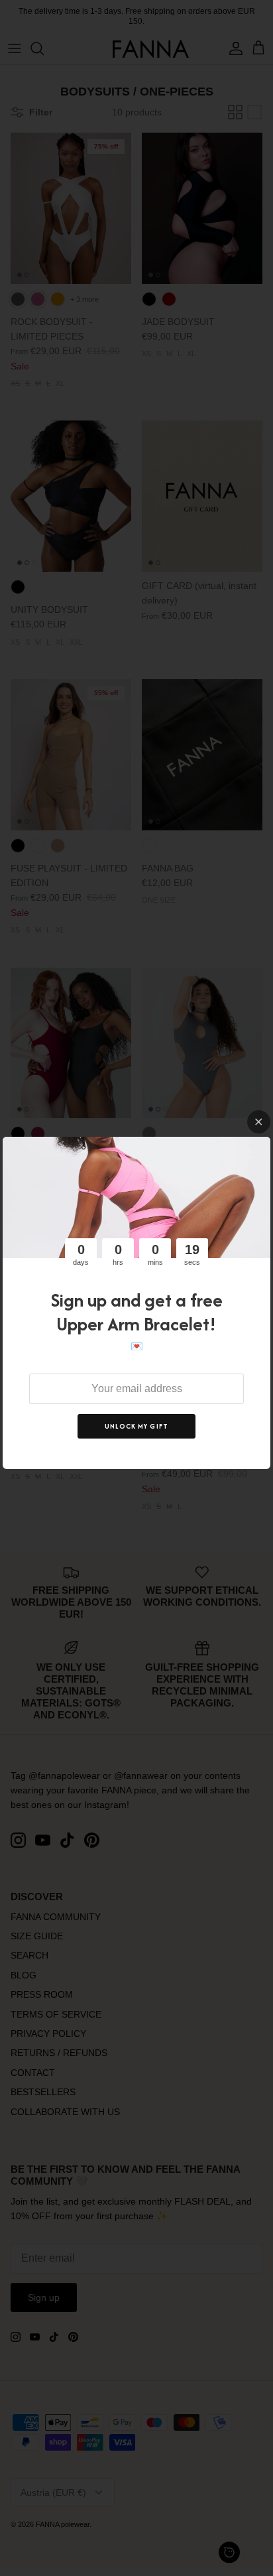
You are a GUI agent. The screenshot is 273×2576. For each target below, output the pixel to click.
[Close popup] (259, 1122)
